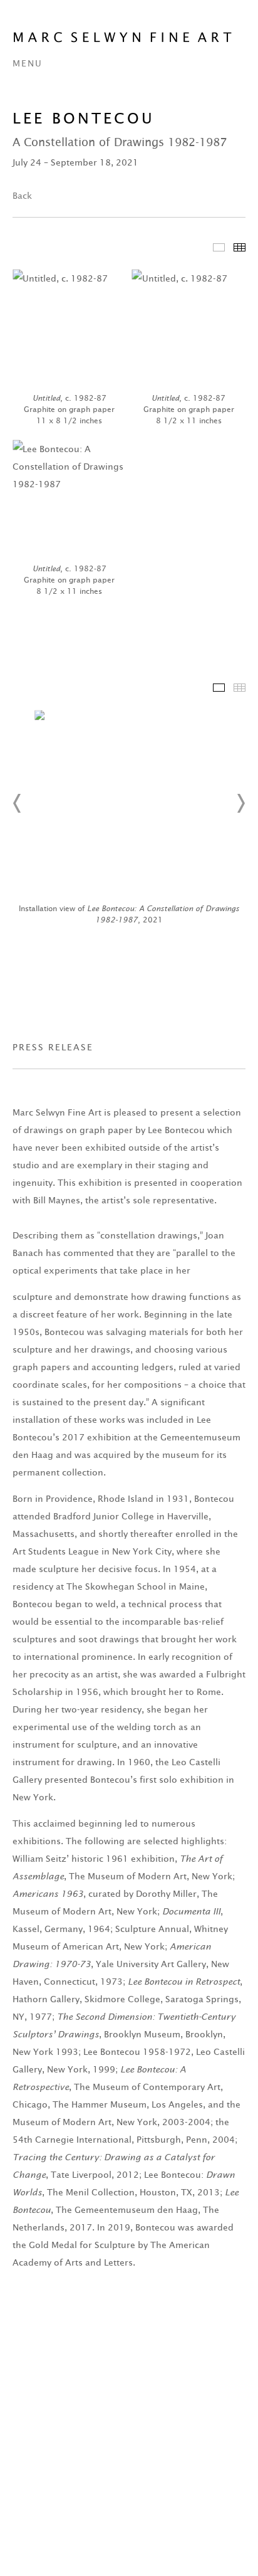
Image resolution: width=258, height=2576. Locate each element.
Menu (28, 63)
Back (22, 196)
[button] (18, 803)
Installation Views (219, 688)
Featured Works (219, 247)
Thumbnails (240, 247)
